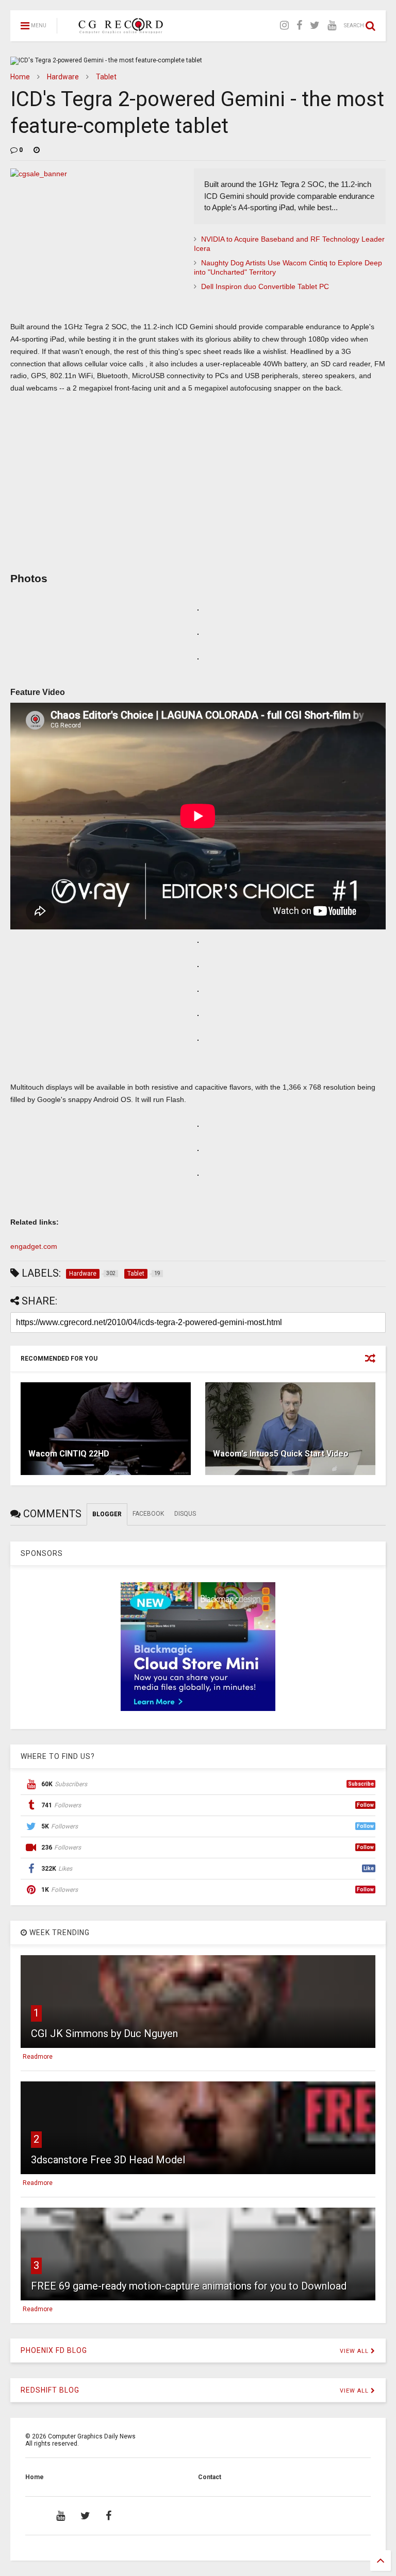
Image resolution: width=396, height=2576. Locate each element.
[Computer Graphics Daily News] (119, 29)
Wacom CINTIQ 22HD (69, 1454)
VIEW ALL (355, 2351)
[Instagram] (284, 26)
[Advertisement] (198, 489)
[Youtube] (332, 26)
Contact (210, 2477)
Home (20, 77)
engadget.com (34, 1246)
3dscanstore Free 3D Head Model (108, 2160)
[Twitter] (315, 26)
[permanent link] (37, 150)
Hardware (63, 77)
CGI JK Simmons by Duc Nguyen (104, 2033)
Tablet (106, 77)
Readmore (38, 2057)
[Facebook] (299, 26)
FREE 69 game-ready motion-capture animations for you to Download (189, 2286)
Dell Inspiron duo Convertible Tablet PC (265, 286)
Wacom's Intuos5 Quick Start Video (281, 1454)
